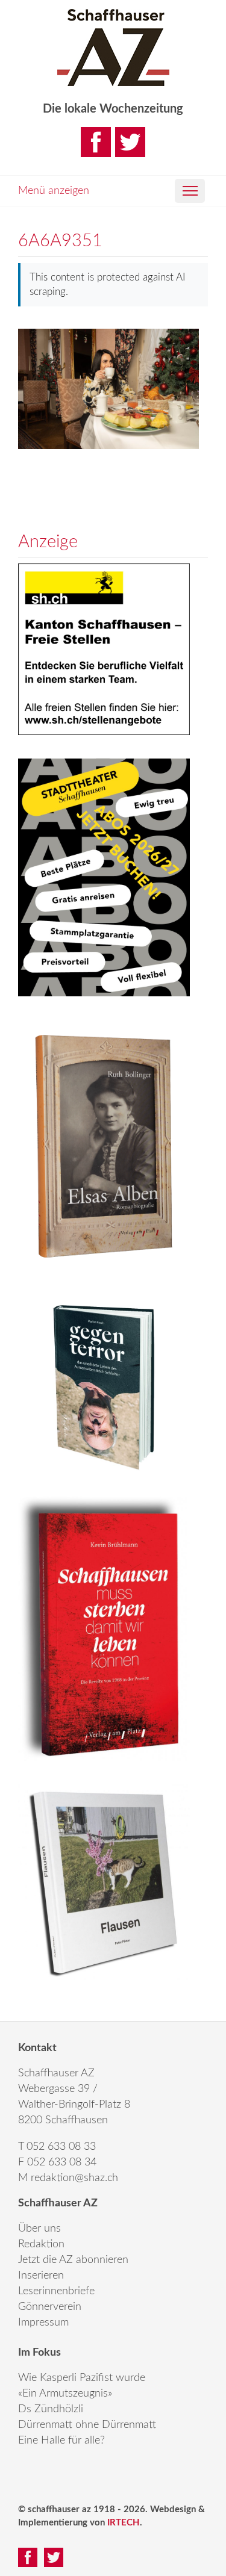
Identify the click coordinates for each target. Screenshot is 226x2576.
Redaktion (41, 2244)
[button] (190, 191)
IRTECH (124, 2523)
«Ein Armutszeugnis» (65, 2394)
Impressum (43, 2323)
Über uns (39, 2229)
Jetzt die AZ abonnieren (73, 2260)
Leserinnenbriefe (56, 2291)
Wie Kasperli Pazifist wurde (82, 2378)
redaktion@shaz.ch (74, 2178)
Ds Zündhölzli (51, 2409)
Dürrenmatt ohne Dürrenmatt (87, 2425)
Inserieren (41, 2276)
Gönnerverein (50, 2307)
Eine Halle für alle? (61, 2441)
